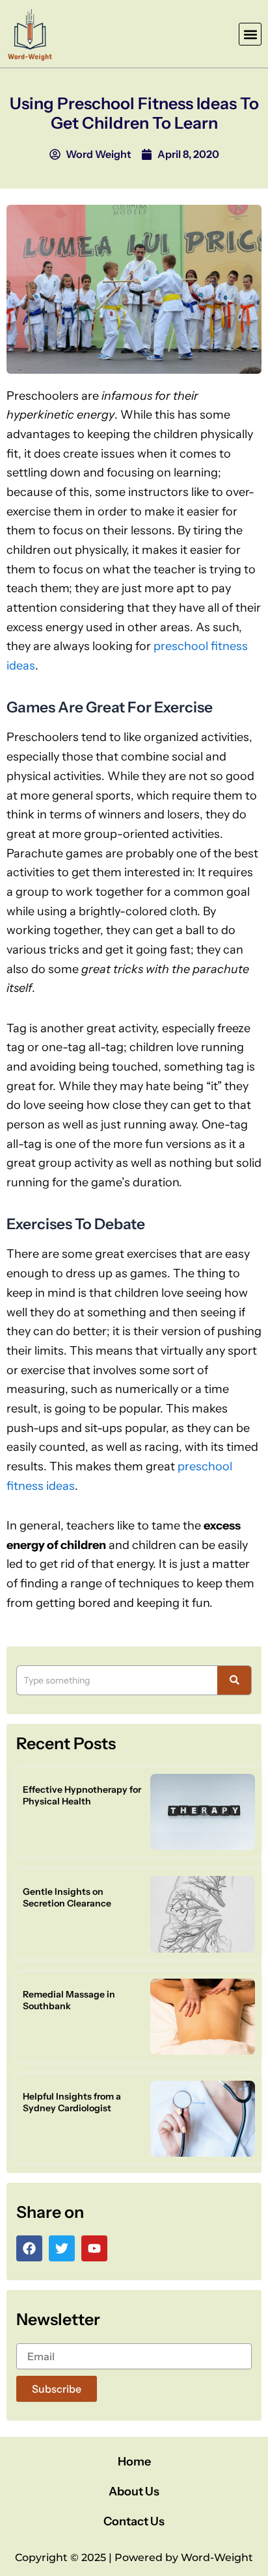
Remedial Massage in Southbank (69, 2000)
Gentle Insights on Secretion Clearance (67, 1897)
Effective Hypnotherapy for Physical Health (82, 1795)
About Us (134, 2491)
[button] (250, 34)
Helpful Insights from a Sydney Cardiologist (72, 2102)
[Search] (235, 1680)
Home (134, 2462)
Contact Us (134, 2521)
